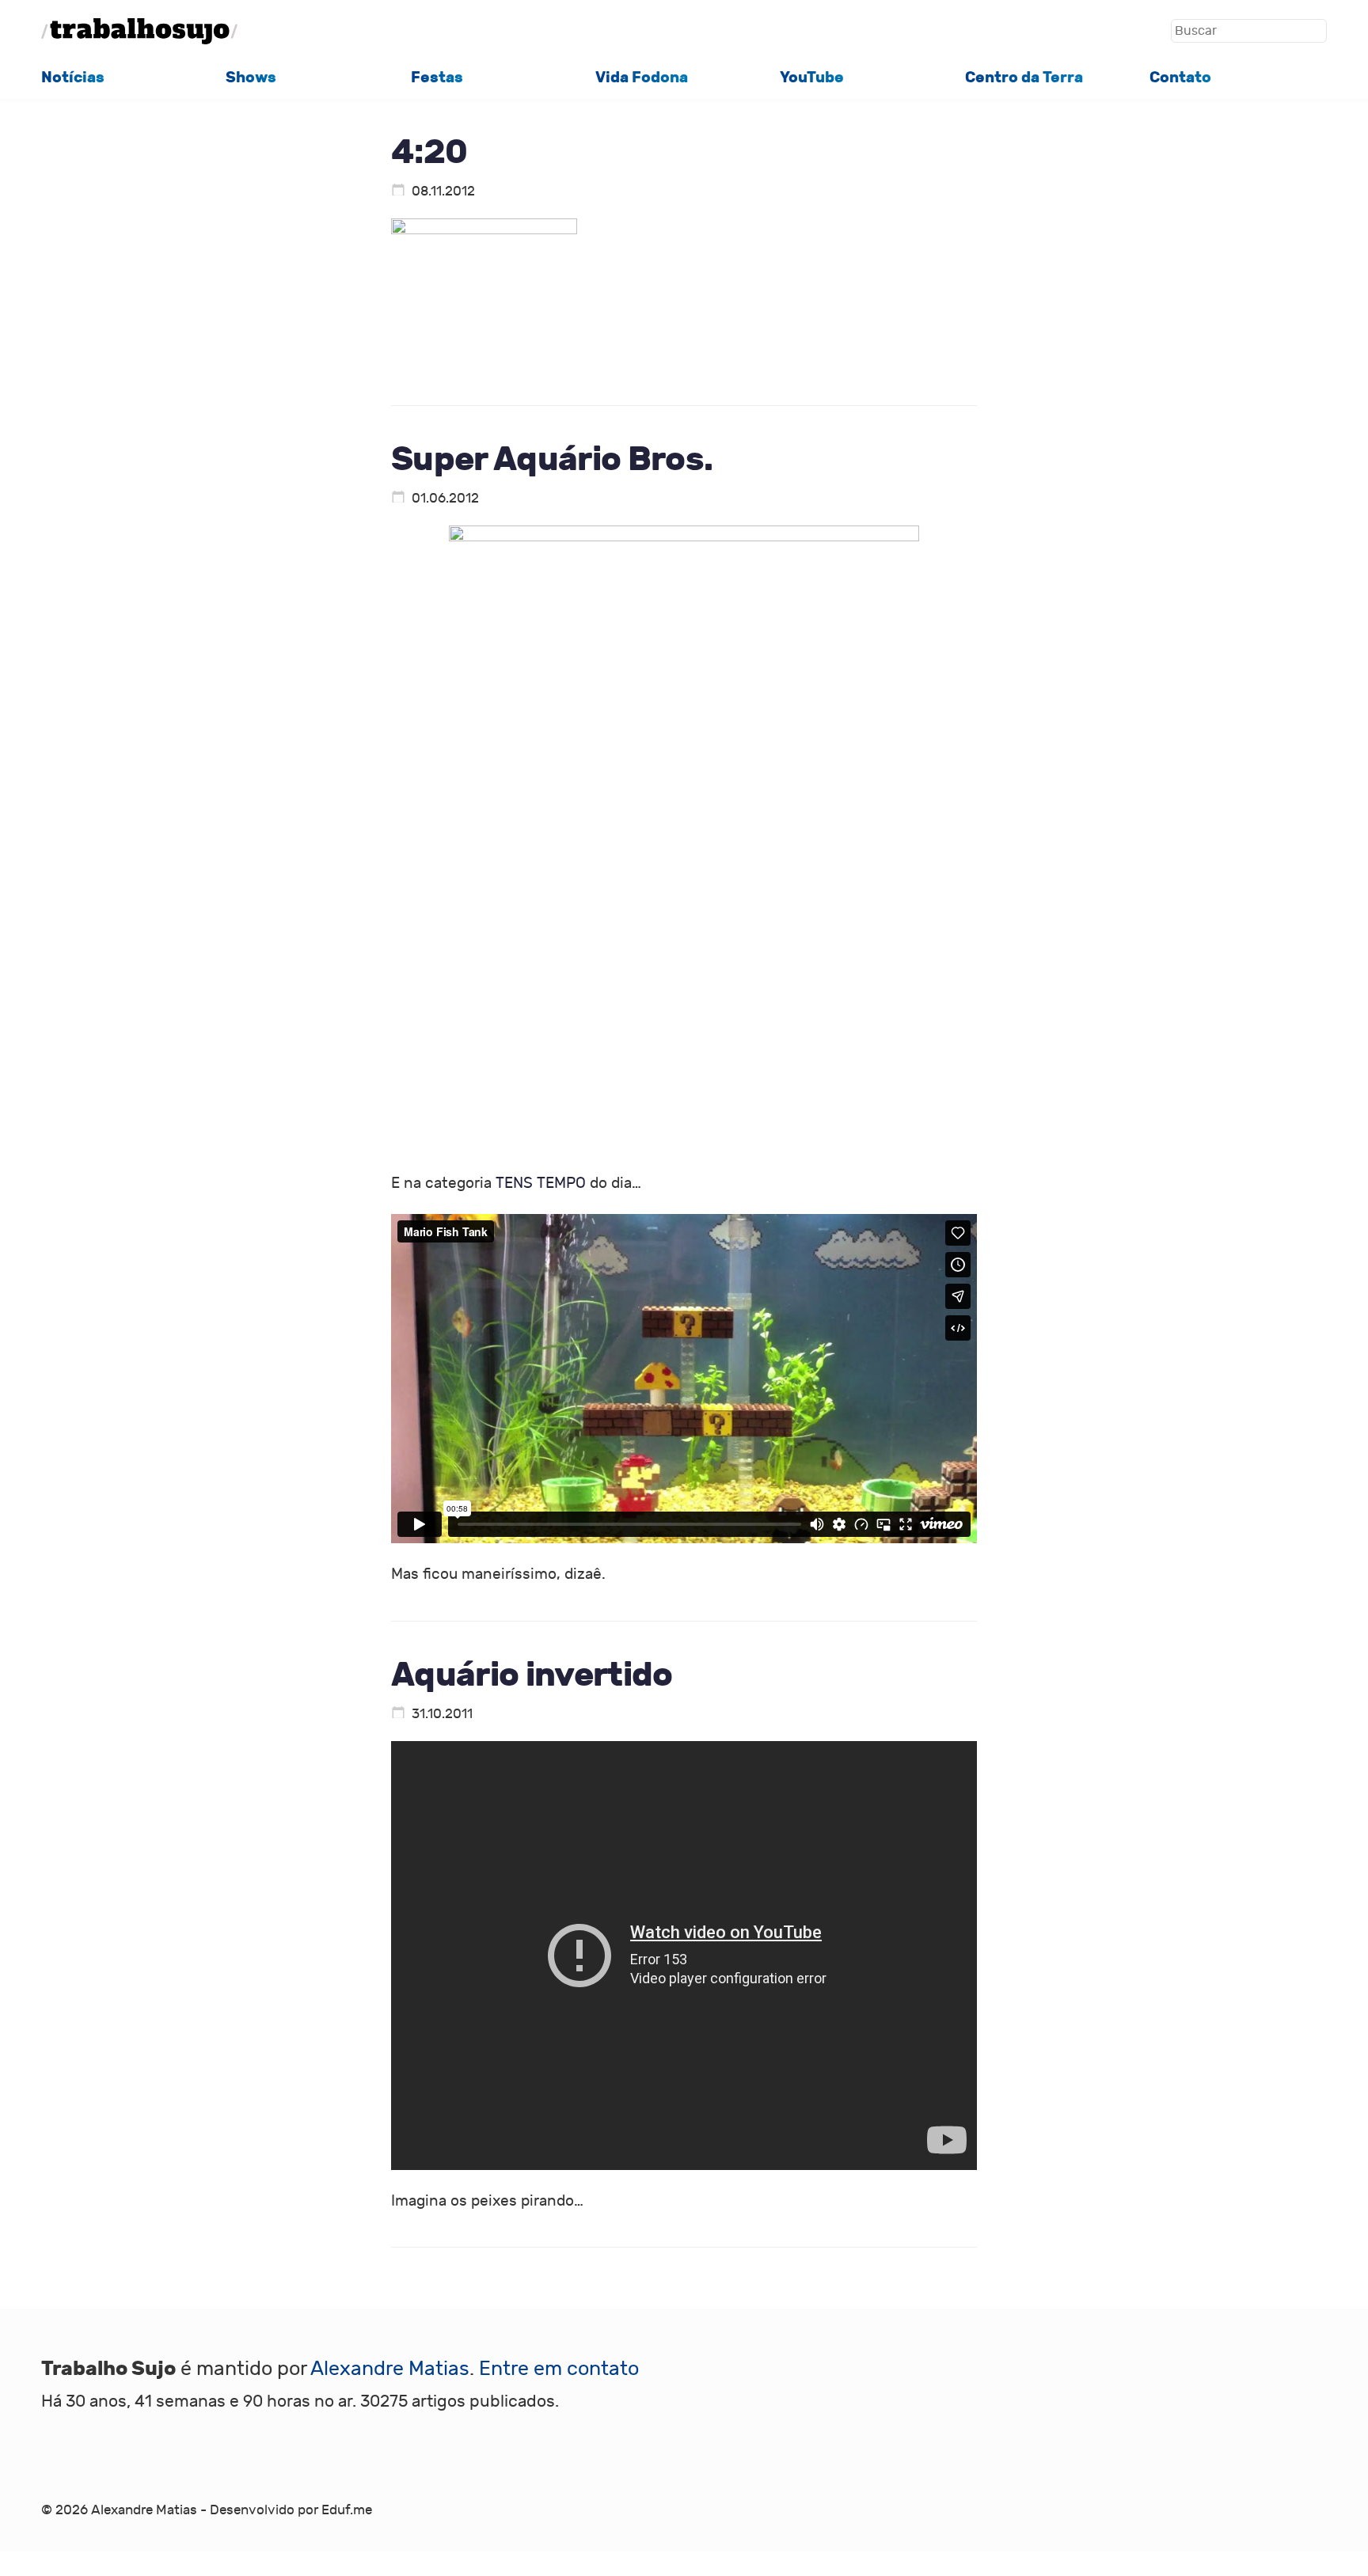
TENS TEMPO (541, 1183)
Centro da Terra (1024, 77)
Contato (1180, 77)
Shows (251, 77)
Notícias (73, 77)
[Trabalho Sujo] (139, 31)
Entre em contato (559, 2369)
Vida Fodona (642, 77)
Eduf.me (347, 2510)
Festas (437, 77)
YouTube (812, 77)
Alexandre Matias (390, 2369)
